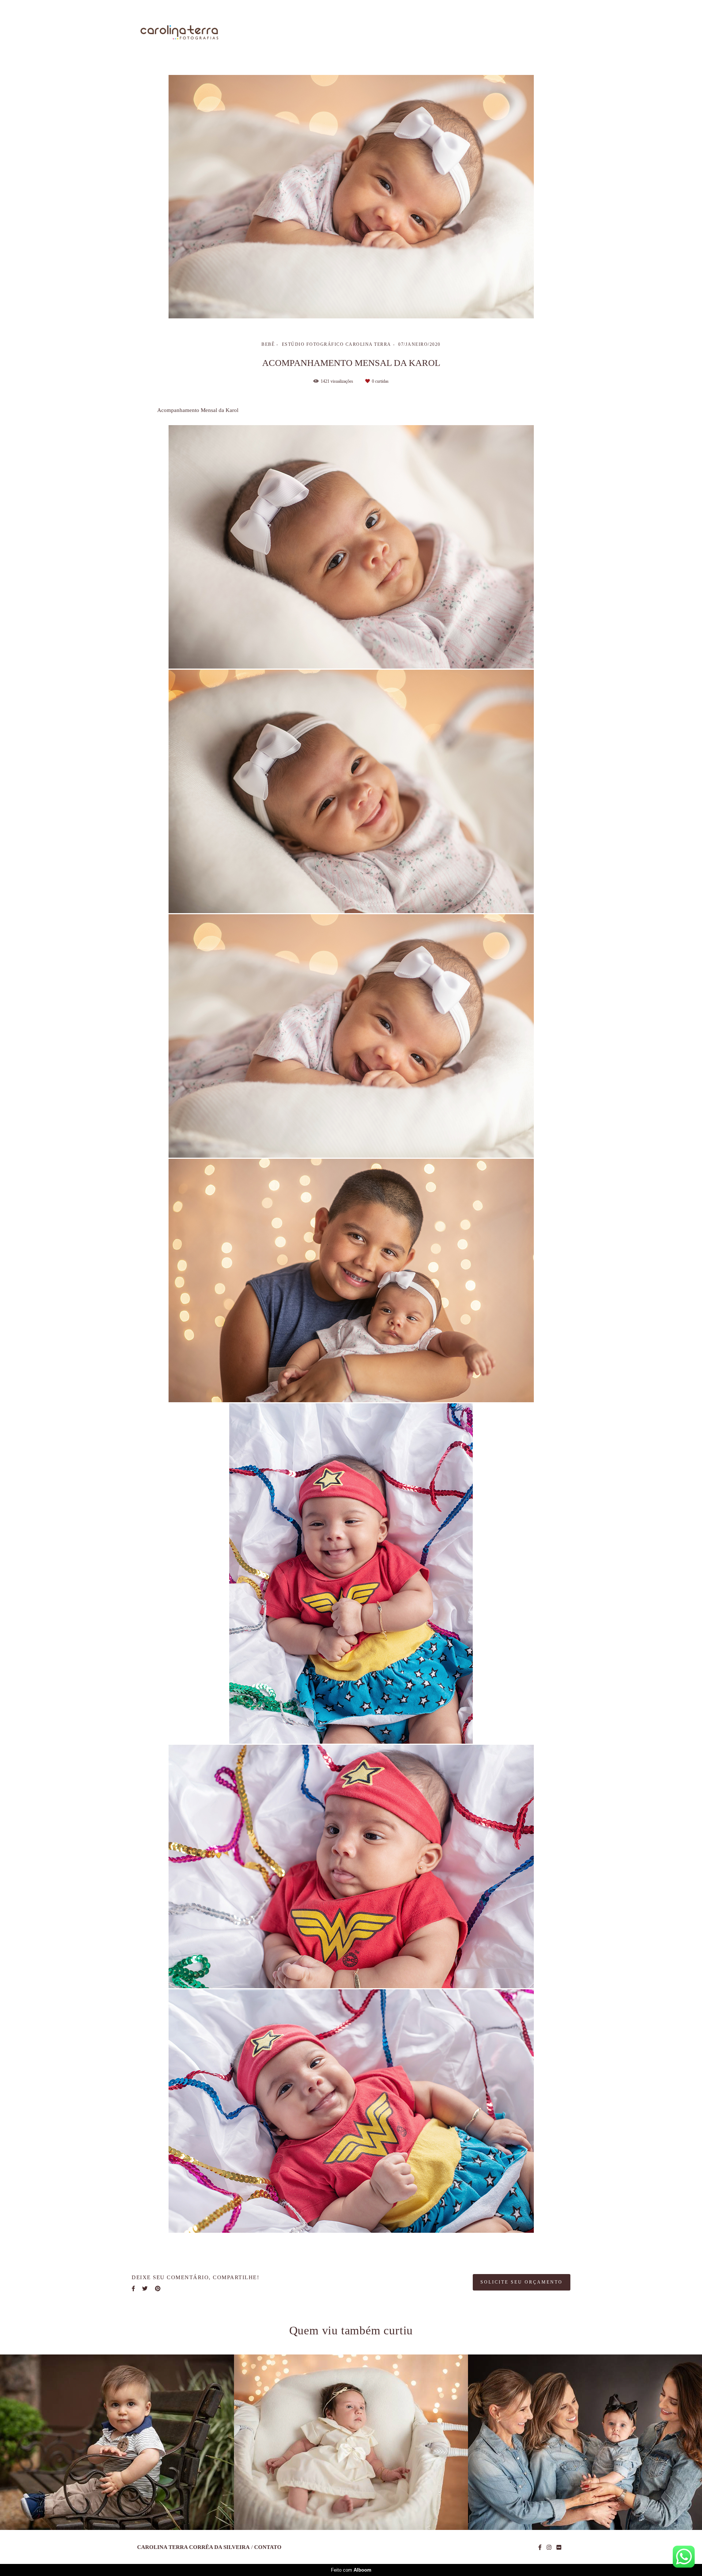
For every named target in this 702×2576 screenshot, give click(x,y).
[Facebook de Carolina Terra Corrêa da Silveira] (540, 2547)
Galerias (475, 33)
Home (351, 33)
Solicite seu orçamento (522, 2282)
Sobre (387, 33)
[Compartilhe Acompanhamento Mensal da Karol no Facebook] (133, 2289)
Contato (550, 33)
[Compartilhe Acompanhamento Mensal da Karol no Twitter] (145, 2289)
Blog (513, 33)
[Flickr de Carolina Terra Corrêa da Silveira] (559, 2547)
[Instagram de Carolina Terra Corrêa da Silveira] (549, 2547)
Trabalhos (429, 33)
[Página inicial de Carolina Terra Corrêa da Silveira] (179, 33)
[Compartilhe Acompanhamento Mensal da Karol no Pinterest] (158, 2289)
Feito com (351, 2570)
